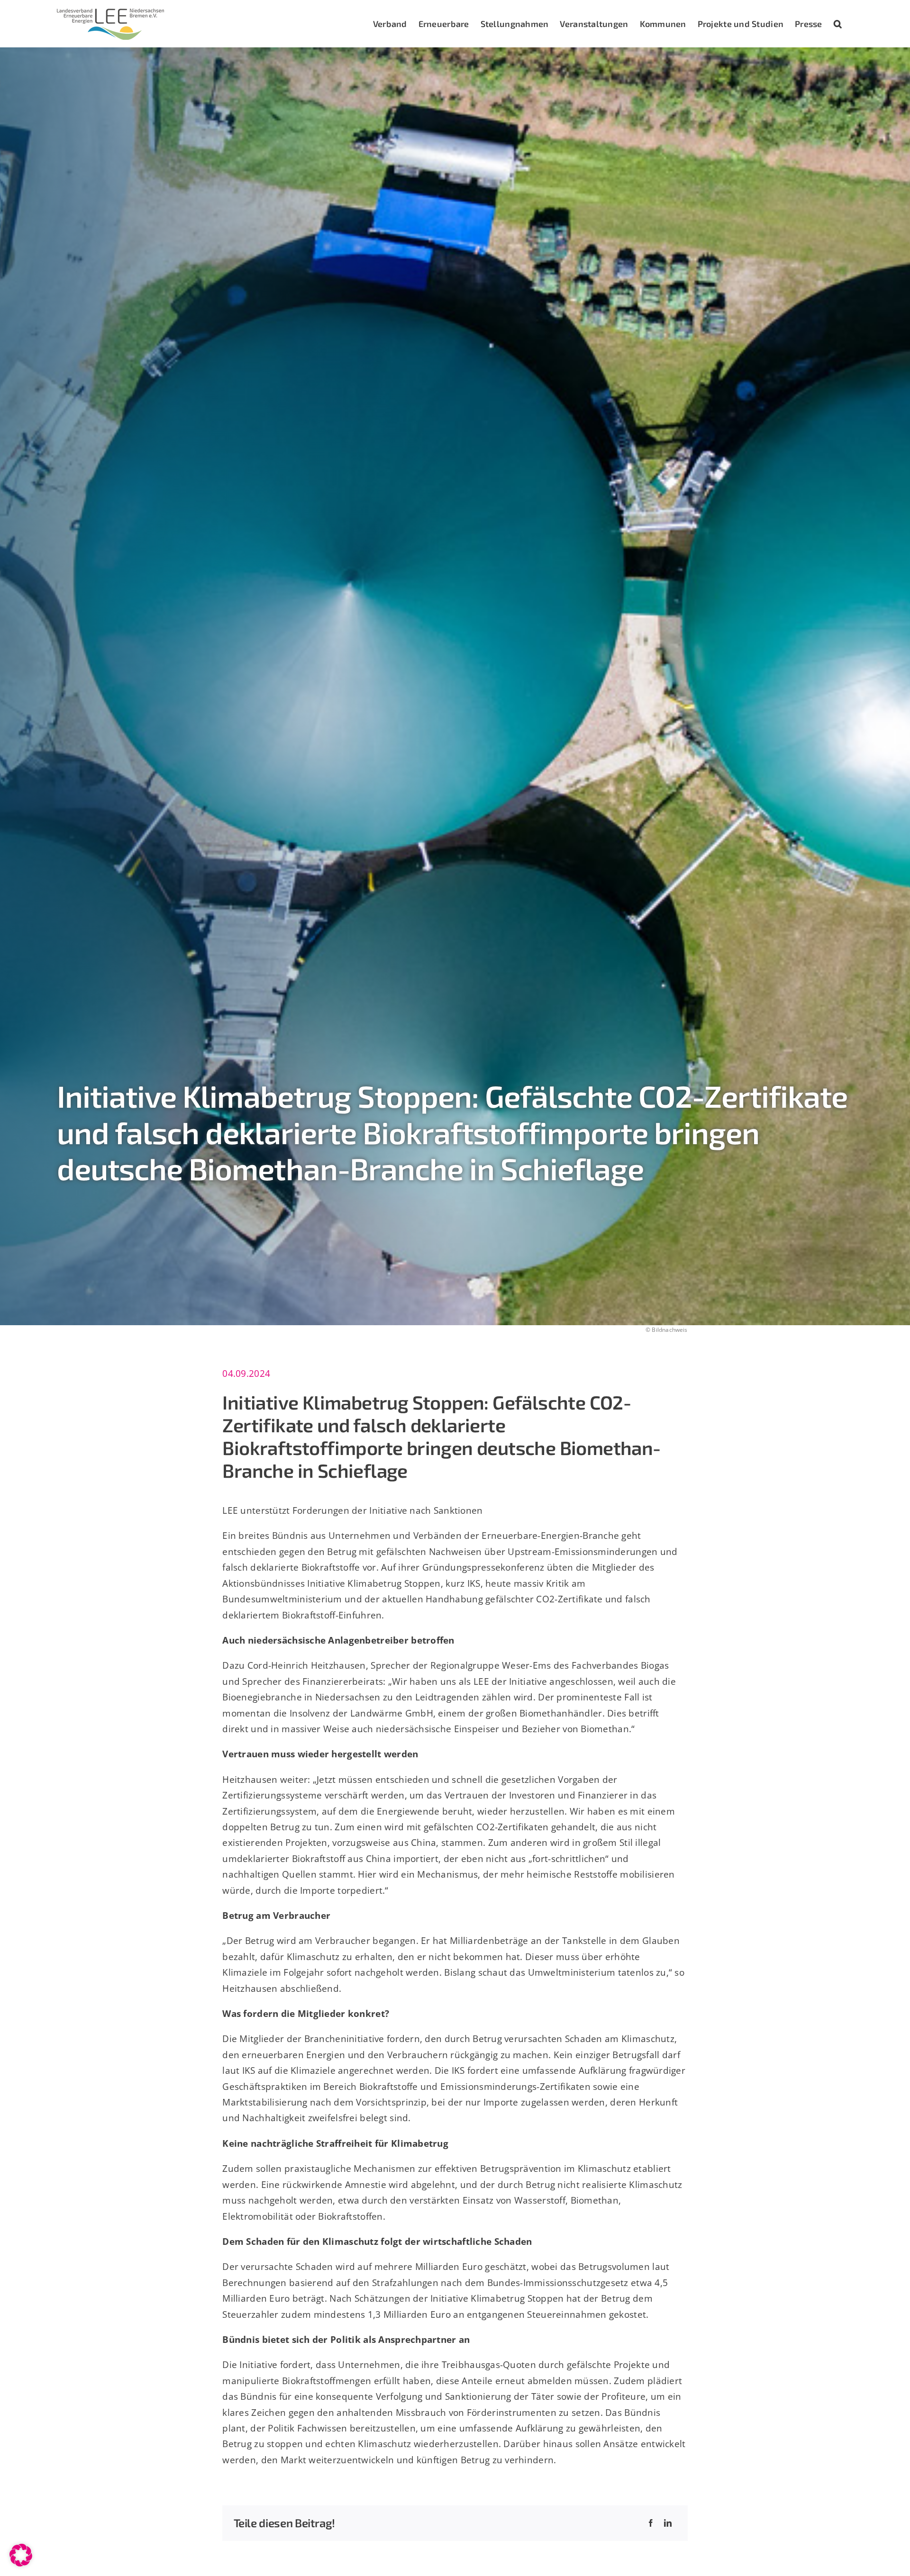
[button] (838, 24)
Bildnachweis (669, 1330)
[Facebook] (651, 2523)
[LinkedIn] (668, 2523)
